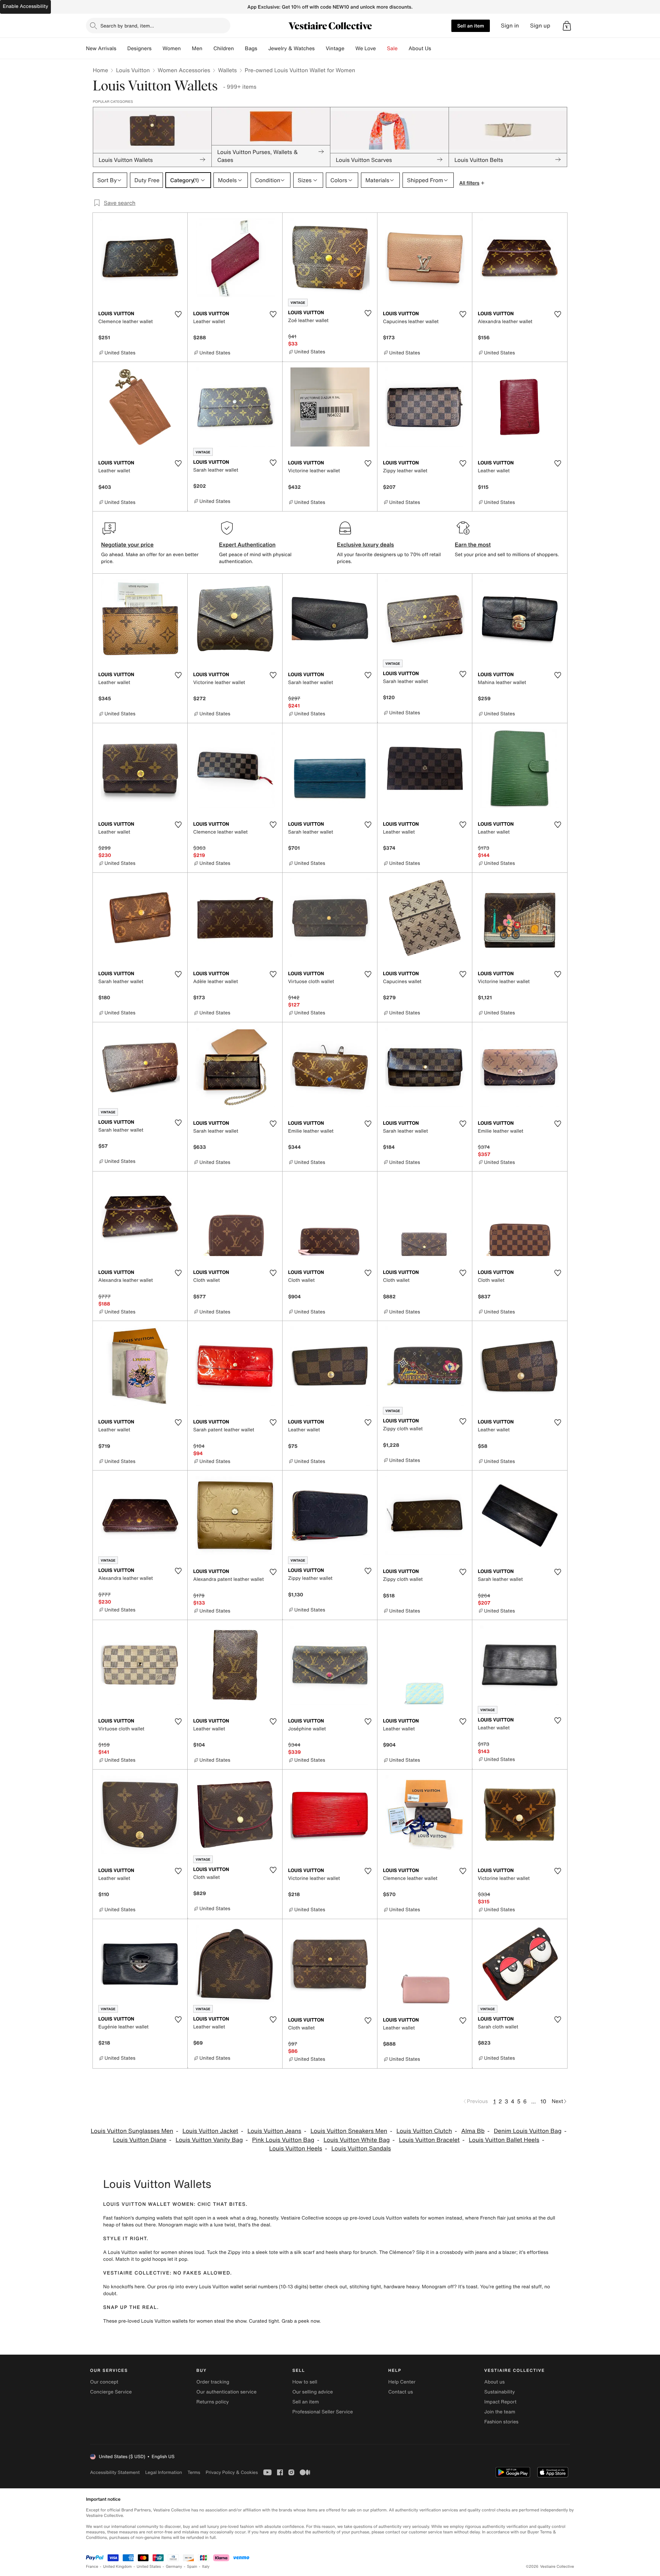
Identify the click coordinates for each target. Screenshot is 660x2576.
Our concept (104, 2382)
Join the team (500, 2412)
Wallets (227, 70)
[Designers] (157, 48)
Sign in (510, 26)
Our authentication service (226, 2392)
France (92, 2567)
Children (224, 48)
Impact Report (500, 2402)
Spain (192, 2567)
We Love (366, 48)
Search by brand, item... (127, 26)
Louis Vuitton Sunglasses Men (132, 2131)
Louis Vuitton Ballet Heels (504, 2140)
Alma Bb (473, 2131)
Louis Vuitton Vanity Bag (209, 2140)
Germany (174, 2567)
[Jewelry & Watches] (320, 48)
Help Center (402, 2382)
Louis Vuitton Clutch (424, 2131)
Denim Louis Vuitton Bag (527, 2131)
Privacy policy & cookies (232, 2472)
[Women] (186, 48)
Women (172, 48)
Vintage (335, 48)
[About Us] (437, 48)
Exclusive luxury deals (365, 544)
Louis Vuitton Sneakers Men (349, 2131)
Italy (206, 2567)
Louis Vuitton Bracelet (430, 2140)
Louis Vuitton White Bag (357, 2140)
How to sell (305, 2382)
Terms (194, 2472)
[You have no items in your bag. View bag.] (567, 26)
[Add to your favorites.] (178, 314)
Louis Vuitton (133, 70)
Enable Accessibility (25, 6)
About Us (420, 48)
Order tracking (213, 2382)
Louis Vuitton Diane (140, 2140)
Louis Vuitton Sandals (361, 2149)
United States (149, 2567)
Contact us (401, 2392)
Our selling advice (312, 2392)
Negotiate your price (127, 544)
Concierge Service (111, 2392)
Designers (139, 48)
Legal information (163, 2472)
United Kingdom (118, 2567)
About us (494, 2382)
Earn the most (473, 544)
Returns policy (212, 2402)
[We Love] (382, 48)
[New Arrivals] (122, 48)
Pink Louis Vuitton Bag (283, 2140)
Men (197, 48)
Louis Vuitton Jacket (210, 2131)
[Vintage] (350, 48)
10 (543, 2101)
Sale (392, 48)
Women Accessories (184, 70)
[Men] (208, 48)
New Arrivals (101, 48)
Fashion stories (501, 2422)
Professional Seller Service (322, 2412)
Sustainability (500, 2392)
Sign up (540, 26)
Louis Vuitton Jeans (274, 2131)
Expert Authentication (247, 544)
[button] (567, 26)
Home (100, 70)
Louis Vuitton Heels (296, 2149)
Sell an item (471, 26)
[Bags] (263, 48)
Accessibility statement (115, 2472)
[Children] (239, 48)
